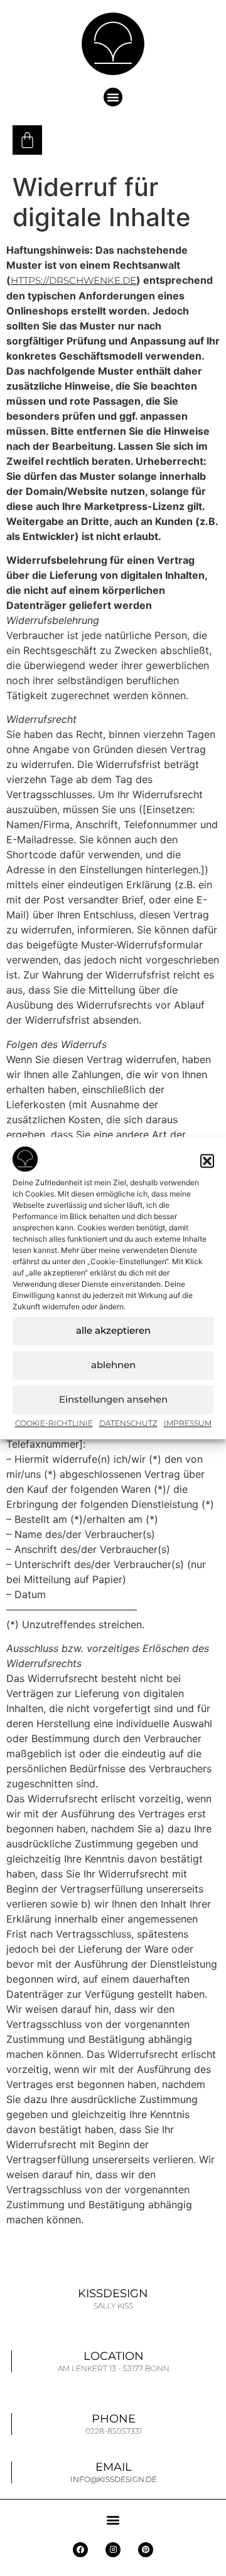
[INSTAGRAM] (113, 2550)
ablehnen (113, 1365)
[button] (207, 1161)
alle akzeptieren (113, 1330)
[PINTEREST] (146, 2550)
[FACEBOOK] (80, 2550)
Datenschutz (128, 1423)
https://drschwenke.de (73, 280)
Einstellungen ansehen (113, 1399)
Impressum (188, 1423)
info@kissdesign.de (114, 2479)
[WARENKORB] (27, 140)
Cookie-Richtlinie (54, 1423)
